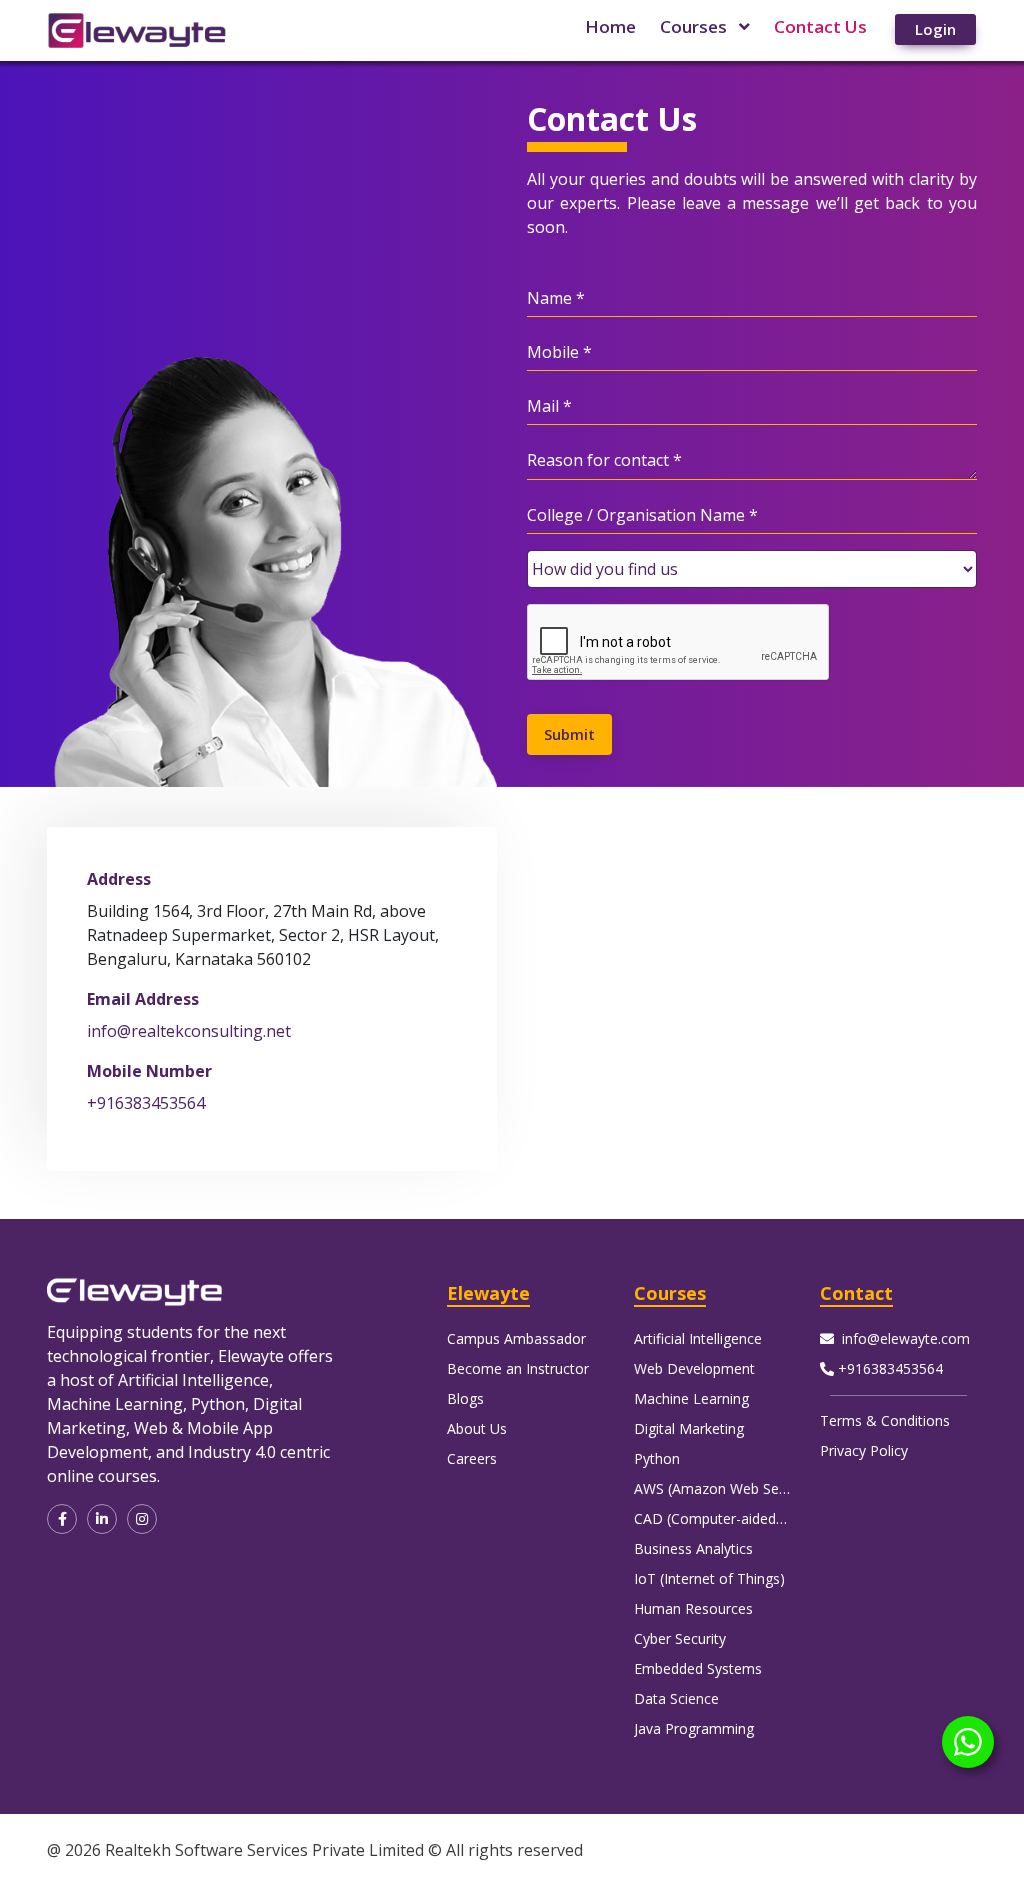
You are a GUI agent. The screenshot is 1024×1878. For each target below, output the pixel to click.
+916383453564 (146, 1103)
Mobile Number (149, 1071)
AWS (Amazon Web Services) (727, 1488)
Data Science (676, 1698)
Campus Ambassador (516, 1338)
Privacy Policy (864, 1450)
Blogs (465, 1398)
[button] (62, 1519)
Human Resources (693, 1608)
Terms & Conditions (885, 1420)
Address (119, 879)
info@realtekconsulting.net (189, 1031)
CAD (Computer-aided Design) (732, 1518)
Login (935, 29)
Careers (472, 1458)
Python (657, 1458)
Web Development (694, 1368)
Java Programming (694, 1728)
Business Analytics (693, 1548)
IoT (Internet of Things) (709, 1578)
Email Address (143, 999)
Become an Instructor (518, 1368)
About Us (477, 1428)
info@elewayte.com (906, 1338)
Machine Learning (691, 1398)
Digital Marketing (689, 1428)
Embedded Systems (698, 1668)
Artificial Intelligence (698, 1338)
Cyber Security (680, 1638)
